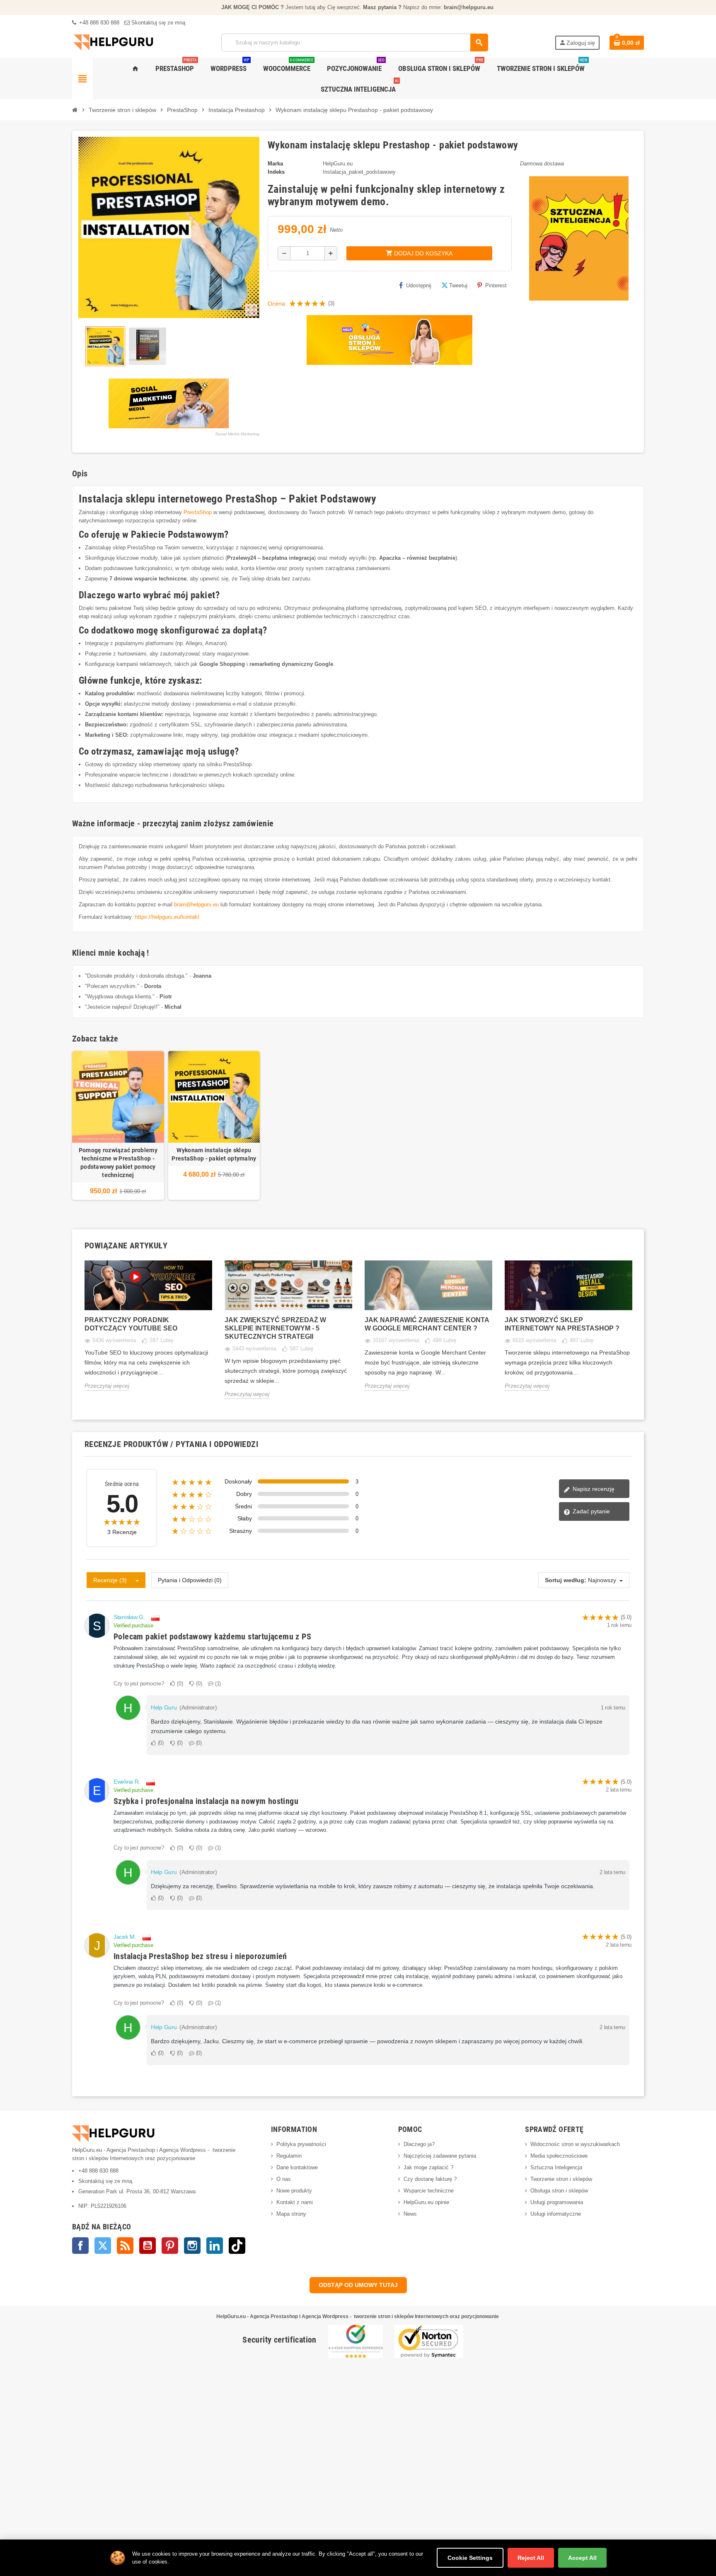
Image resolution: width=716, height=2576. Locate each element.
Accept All (582, 2558)
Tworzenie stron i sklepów (561, 2179)
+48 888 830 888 (98, 23)
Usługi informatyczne (556, 2214)
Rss (125, 2246)
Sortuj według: (566, 1580)
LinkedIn (215, 2246)
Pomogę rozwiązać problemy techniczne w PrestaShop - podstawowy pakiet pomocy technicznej (118, 1163)
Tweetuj (458, 285)
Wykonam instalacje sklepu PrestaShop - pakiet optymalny (214, 1154)
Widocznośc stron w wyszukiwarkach (575, 2144)
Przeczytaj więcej (107, 1386)
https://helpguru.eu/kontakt (167, 917)
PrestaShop (198, 512)
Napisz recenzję (593, 1489)
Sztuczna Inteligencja (556, 2167)
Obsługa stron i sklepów (559, 2191)
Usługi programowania (557, 2202)
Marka (275, 164)
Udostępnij (419, 285)
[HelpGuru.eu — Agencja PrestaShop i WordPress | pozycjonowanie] (114, 42)
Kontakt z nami (295, 2202)
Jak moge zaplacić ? (428, 2167)
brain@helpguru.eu (196, 904)
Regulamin (289, 2156)
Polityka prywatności (301, 2144)
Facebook (80, 2246)
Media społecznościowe (559, 2156)
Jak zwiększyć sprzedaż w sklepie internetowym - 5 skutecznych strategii (275, 1328)
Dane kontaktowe (297, 2167)
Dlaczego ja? (419, 2144)
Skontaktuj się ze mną (157, 23)
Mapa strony (291, 2214)
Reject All (531, 2558)
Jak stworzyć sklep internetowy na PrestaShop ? (562, 1324)
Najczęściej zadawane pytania (440, 2156)
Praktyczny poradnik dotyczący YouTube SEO (131, 1324)
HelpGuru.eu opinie (426, 2202)
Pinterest (496, 285)
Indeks (276, 172)
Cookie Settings (470, 2558)
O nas (284, 2179)
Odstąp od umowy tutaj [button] (358, 2285)
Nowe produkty (294, 2191)
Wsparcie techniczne (429, 2191)
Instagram (192, 2246)
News (410, 2214)
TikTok (237, 2246)
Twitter (103, 2246)
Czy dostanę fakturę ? (430, 2179)
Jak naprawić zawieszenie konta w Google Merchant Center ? (427, 1324)
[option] (148, 1332)
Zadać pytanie (590, 1511)
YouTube (148, 2246)
